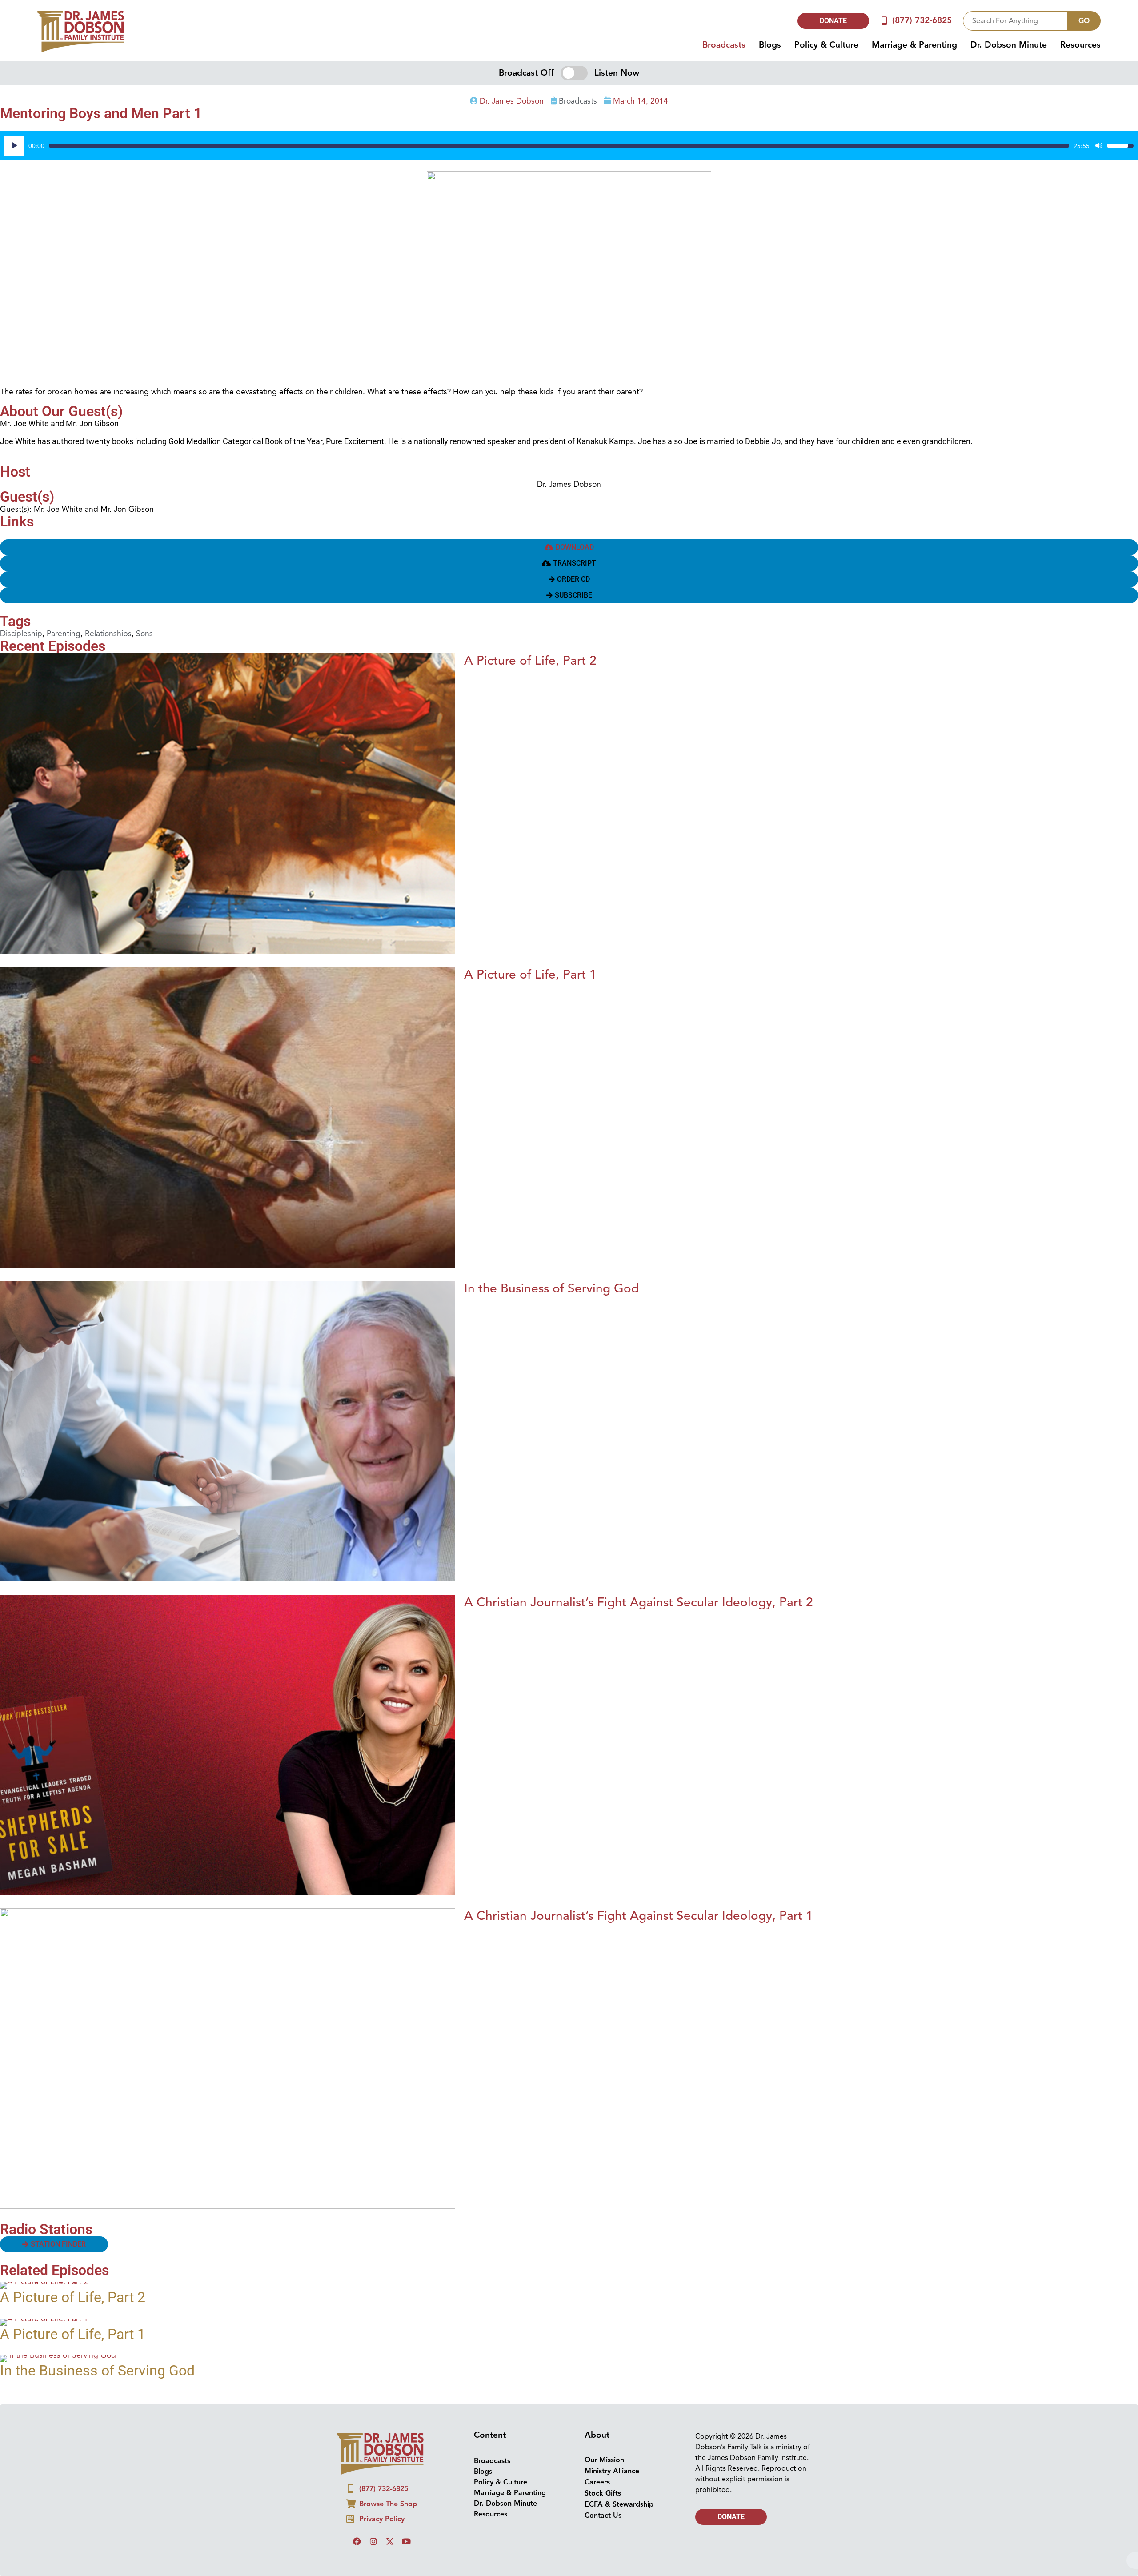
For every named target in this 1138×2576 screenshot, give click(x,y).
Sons (144, 634)
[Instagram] (373, 2541)
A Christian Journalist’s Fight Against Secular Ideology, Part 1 (639, 1916)
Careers (597, 2482)
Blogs (770, 45)
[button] (569, 563)
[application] (569, 146)
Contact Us (603, 2516)
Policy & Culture (826, 45)
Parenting (64, 634)
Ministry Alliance (612, 2471)
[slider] (559, 146)
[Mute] (1099, 146)
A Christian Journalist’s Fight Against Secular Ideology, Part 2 (639, 1602)
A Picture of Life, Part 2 (530, 660)
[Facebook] (357, 2541)
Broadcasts (724, 45)
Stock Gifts (603, 2493)
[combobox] (1015, 21)
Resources (1080, 45)
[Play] (14, 146)
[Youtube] (406, 2541)
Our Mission (604, 2460)
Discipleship (21, 634)
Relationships (108, 634)
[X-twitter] (390, 2541)
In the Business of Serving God (551, 1288)
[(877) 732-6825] (884, 21)
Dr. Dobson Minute (1009, 45)
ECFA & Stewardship (619, 2504)
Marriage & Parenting (914, 45)
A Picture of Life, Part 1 (530, 974)
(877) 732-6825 (922, 20)
